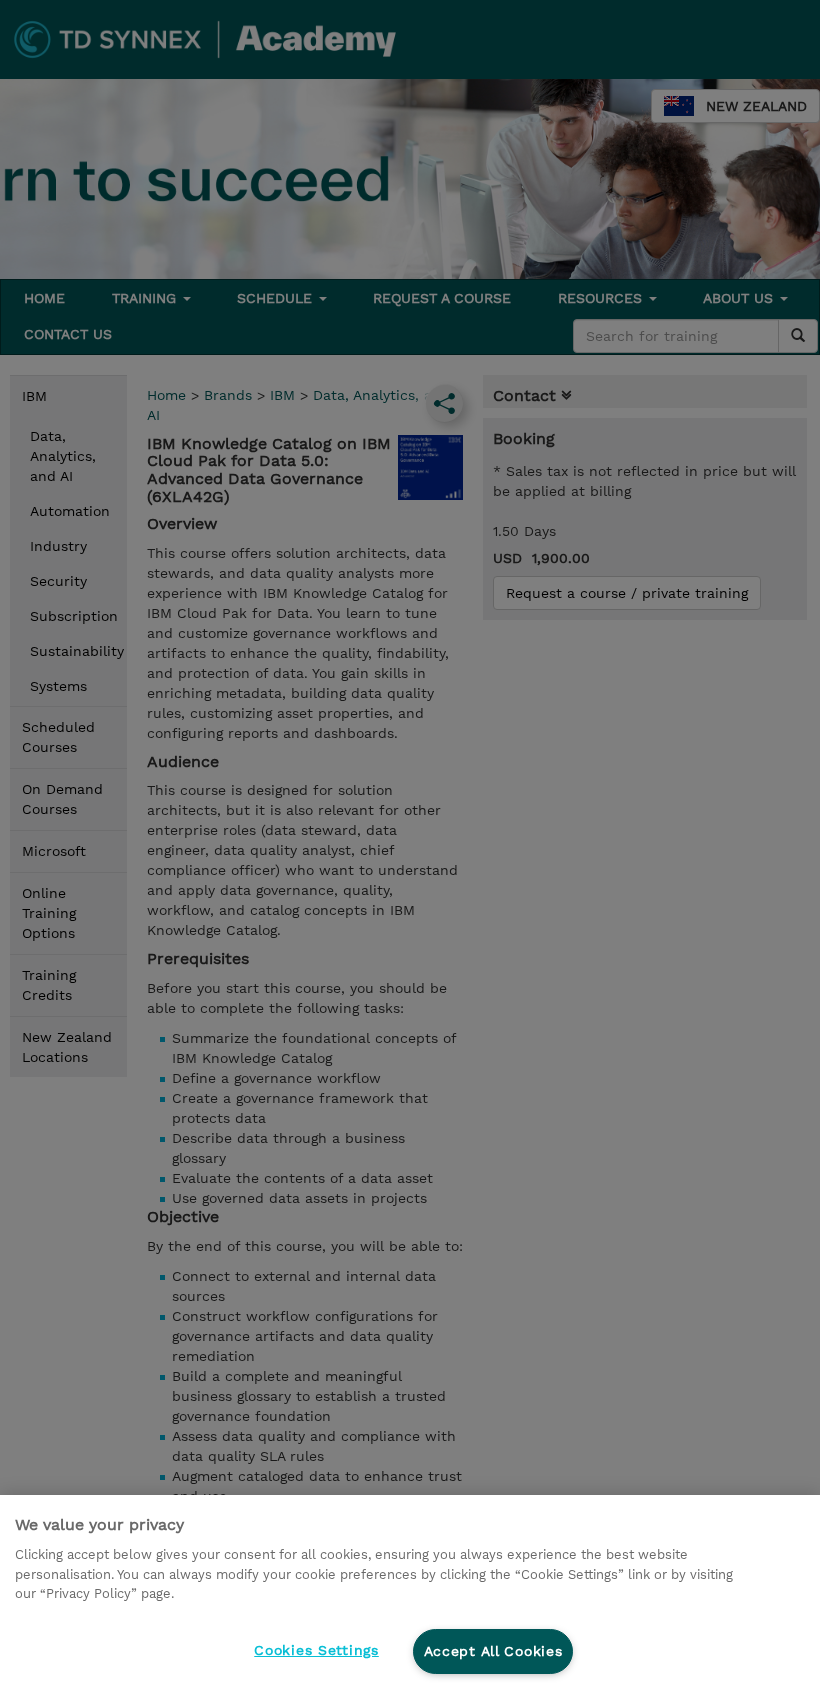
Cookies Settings (316, 1650)
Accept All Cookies (493, 1651)
